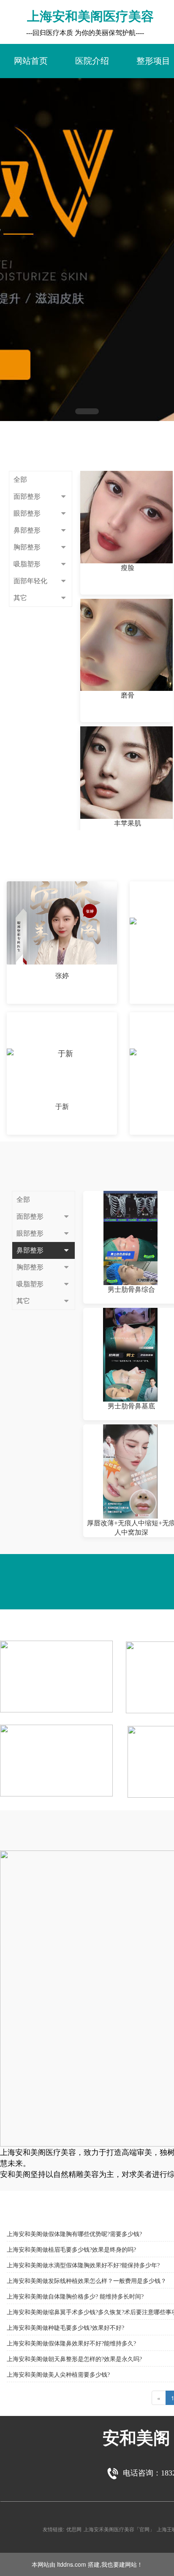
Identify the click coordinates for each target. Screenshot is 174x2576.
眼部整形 (27, 513)
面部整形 (27, 496)
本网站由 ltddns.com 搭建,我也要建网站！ (87, 2564)
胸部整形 (27, 547)
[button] (87, 411)
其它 (20, 598)
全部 (20, 480)
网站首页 (31, 61)
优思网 (74, 2529)
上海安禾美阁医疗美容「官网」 (119, 2529)
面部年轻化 (30, 581)
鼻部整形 (27, 530)
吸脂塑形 (27, 564)
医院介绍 (92, 61)
